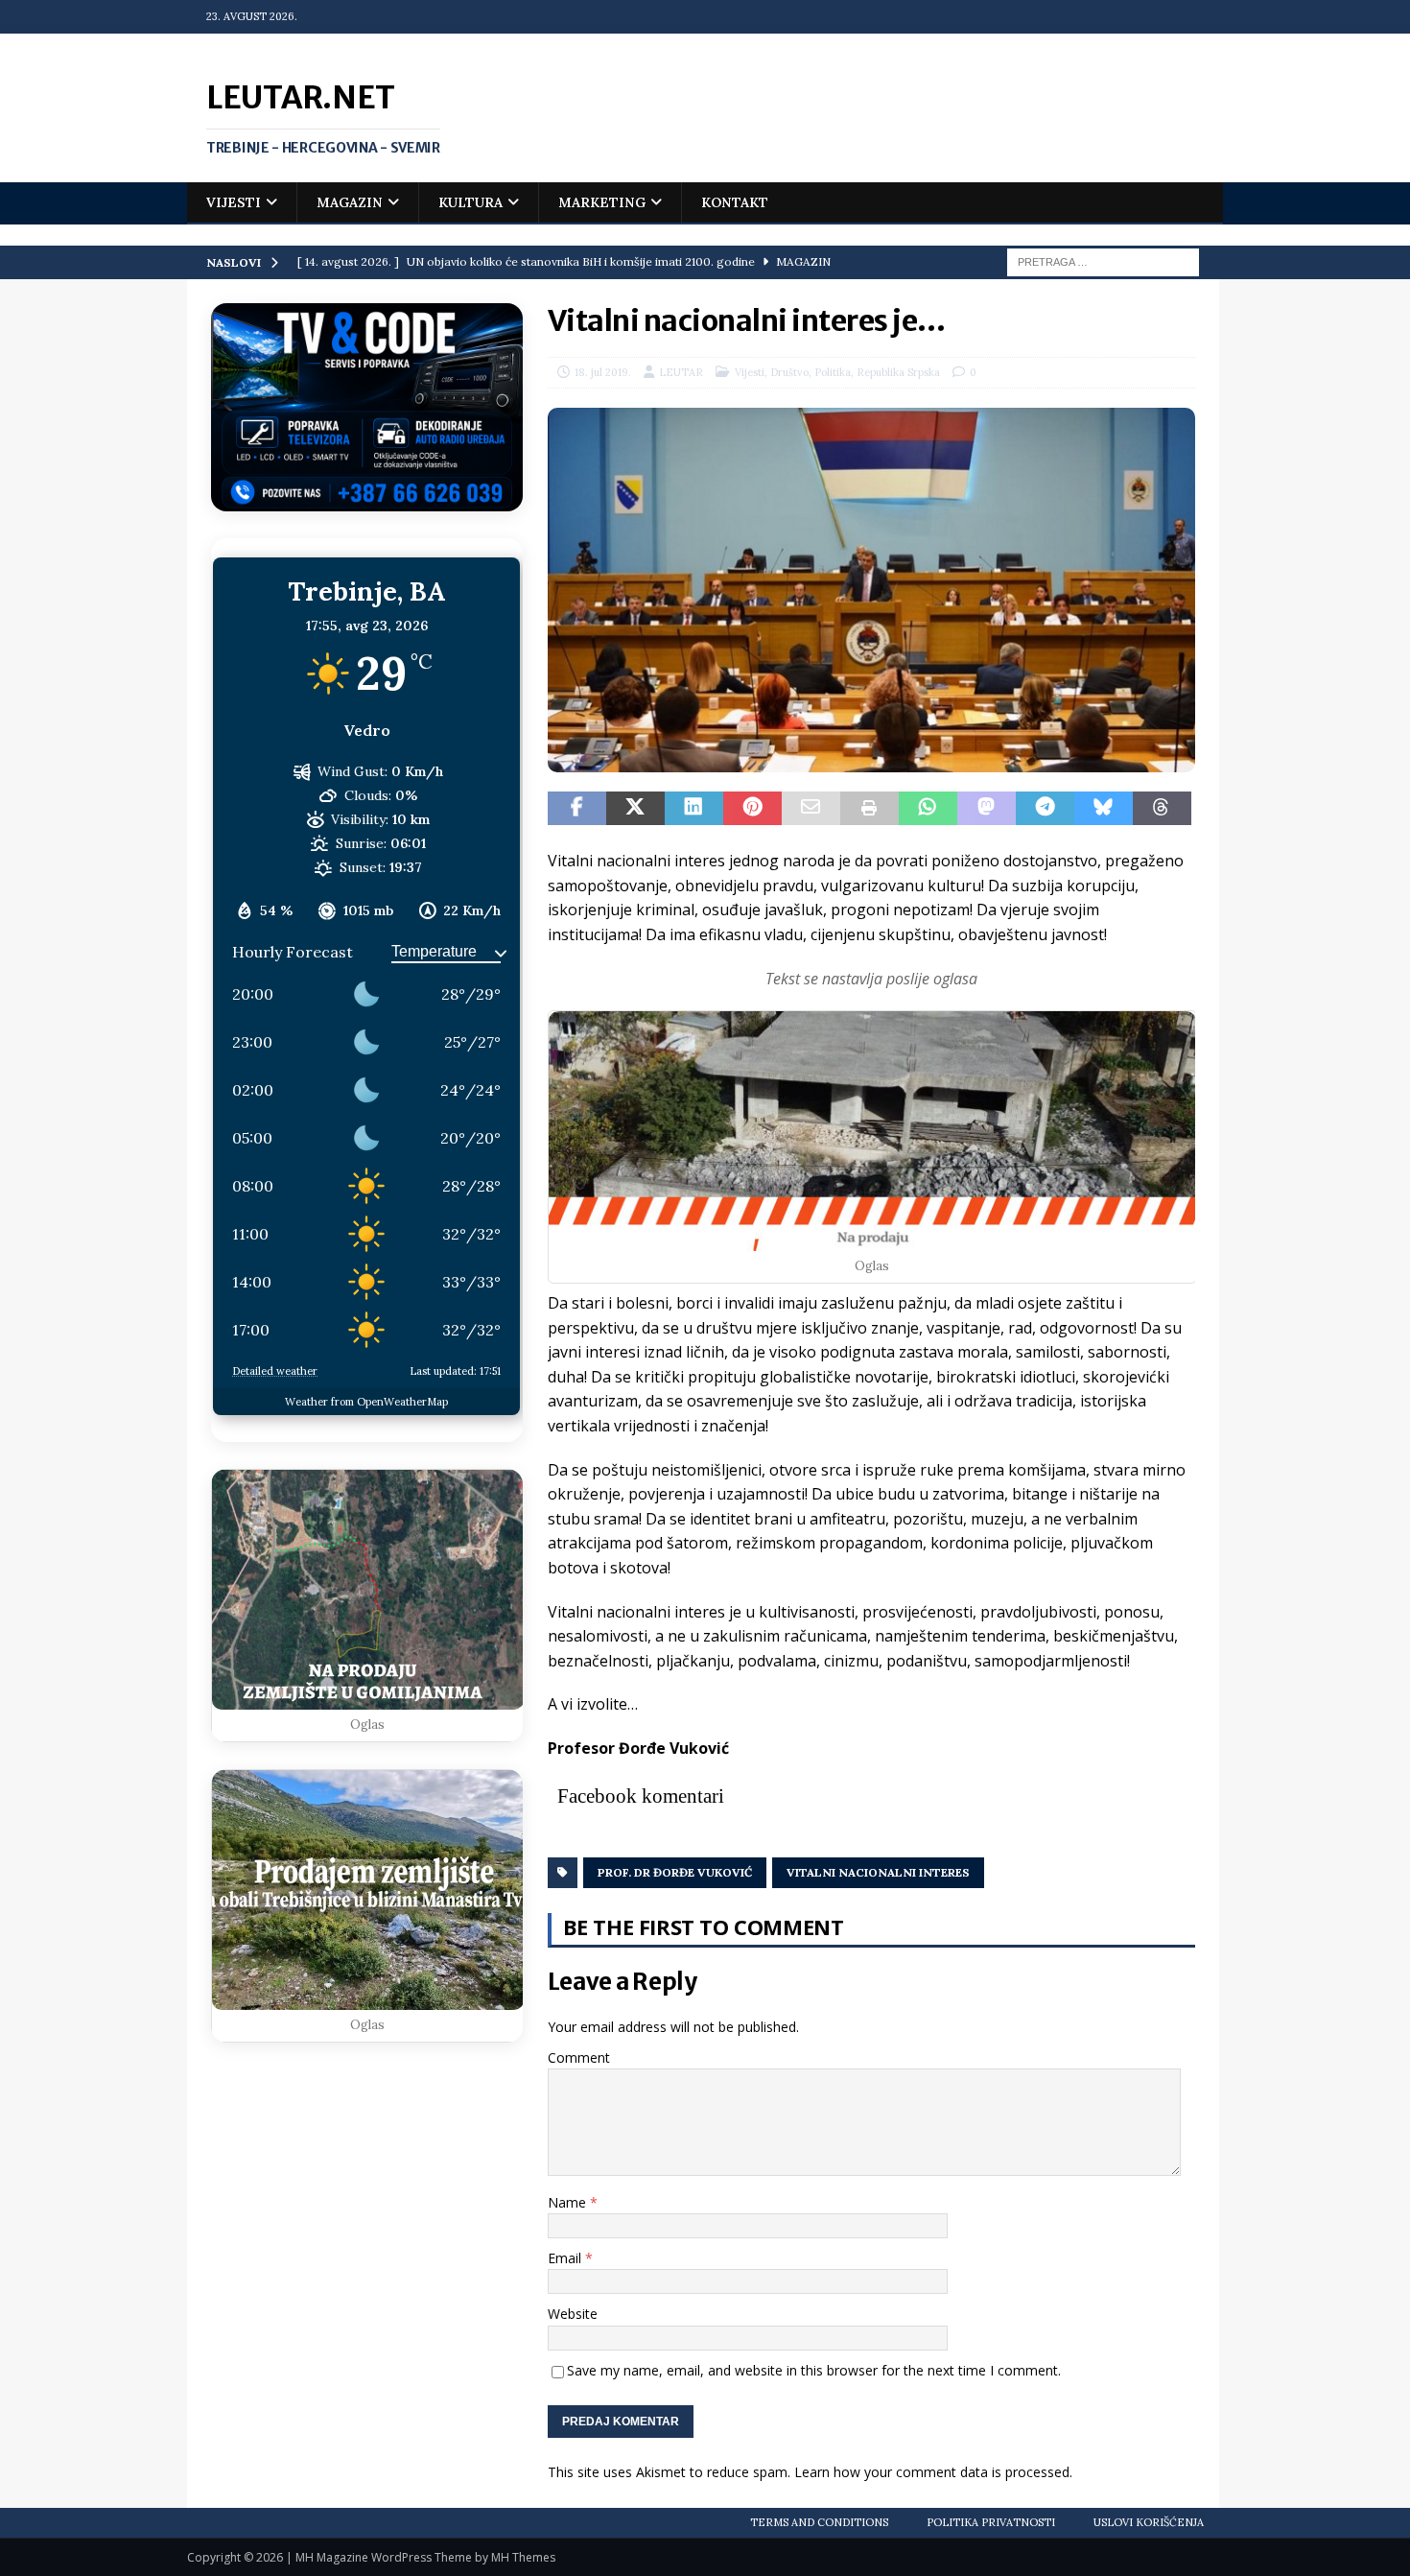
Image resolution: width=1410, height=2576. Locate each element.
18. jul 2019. (603, 372)
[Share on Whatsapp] (928, 809)
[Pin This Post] (752, 809)
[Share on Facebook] (577, 809)
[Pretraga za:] (1103, 261)
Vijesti (234, 202)
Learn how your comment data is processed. (933, 2472)
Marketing (602, 202)
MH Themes (523, 2557)
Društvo (789, 372)
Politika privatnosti (991, 2522)
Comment (579, 2057)
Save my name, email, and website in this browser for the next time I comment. (814, 2370)
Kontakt (735, 202)
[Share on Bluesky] (1104, 809)
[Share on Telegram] (1045, 809)
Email (566, 2258)
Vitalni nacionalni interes (878, 1872)
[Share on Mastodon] (987, 809)
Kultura (470, 202)
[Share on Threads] (1162, 809)
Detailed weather (275, 1371)
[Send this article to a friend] (811, 809)
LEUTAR (681, 372)
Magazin (350, 202)
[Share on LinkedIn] (694, 809)
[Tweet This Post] (635, 809)
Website (573, 2314)
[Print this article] (869, 809)
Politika (833, 372)
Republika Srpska (898, 372)
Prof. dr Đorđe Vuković (675, 1872)
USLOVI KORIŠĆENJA (1149, 2522)
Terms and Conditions (819, 2522)
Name (569, 2202)
